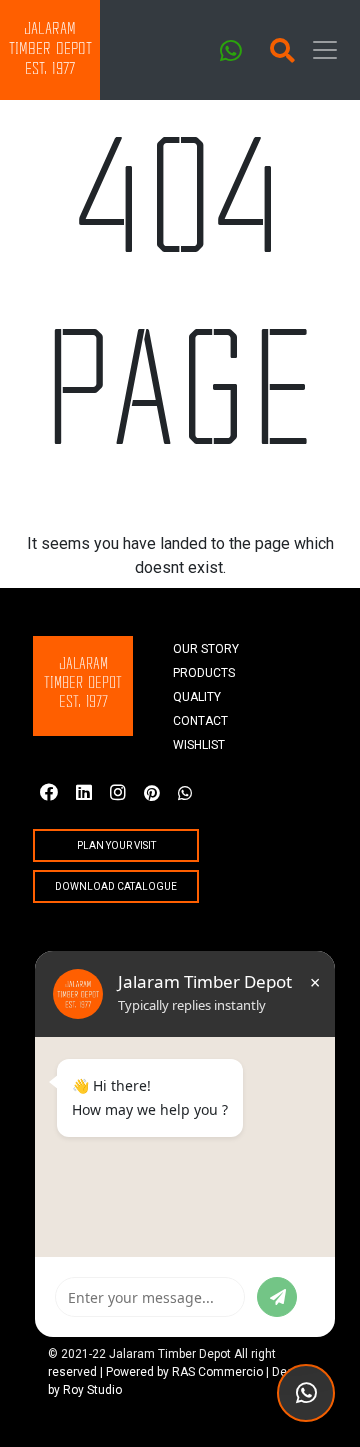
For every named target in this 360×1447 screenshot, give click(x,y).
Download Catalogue (116, 886)
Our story (206, 649)
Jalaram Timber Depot (170, 1354)
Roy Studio (92, 1390)
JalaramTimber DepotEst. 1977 (50, 49)
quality (197, 697)
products (204, 673)
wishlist (199, 745)
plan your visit (116, 845)
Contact (200, 721)
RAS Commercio (217, 1372)
